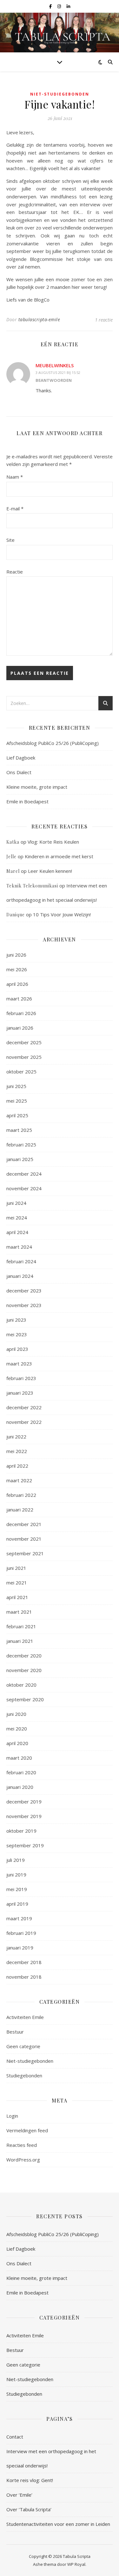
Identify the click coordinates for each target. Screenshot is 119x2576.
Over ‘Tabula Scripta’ (29, 2509)
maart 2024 (19, 1247)
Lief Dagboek (21, 758)
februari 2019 (21, 1933)
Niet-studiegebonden (60, 94)
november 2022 (24, 1422)
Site (10, 540)
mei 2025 (17, 1101)
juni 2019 (16, 1875)
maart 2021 (19, 1612)
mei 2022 (17, 1451)
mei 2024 (17, 1218)
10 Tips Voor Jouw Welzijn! (62, 914)
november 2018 (24, 1977)
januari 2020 (20, 1787)
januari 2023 (20, 1393)
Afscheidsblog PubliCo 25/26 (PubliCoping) (53, 743)
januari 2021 (20, 1641)
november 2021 (24, 1539)
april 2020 (17, 1743)
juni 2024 (16, 1203)
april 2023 (17, 1349)
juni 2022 (16, 1437)
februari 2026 (21, 1013)
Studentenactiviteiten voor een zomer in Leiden (58, 2524)
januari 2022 (20, 1510)
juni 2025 (16, 1086)
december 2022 (24, 1407)
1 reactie (104, 320)
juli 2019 (16, 1860)
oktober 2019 (21, 1831)
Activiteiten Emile (25, 2017)
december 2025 (24, 1042)
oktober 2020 (21, 1685)
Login (12, 2116)
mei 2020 (17, 1729)
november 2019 (24, 1816)
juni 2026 (16, 955)
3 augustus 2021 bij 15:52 (58, 372)
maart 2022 (19, 1480)
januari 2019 (20, 1948)
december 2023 (24, 1291)
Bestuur (15, 2032)
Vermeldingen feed (27, 2130)
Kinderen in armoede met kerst (59, 856)
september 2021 (25, 1553)
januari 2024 (20, 1276)
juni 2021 (16, 1568)
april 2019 (17, 1904)
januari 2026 (20, 1028)
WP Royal (76, 2564)
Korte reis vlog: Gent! (30, 2480)
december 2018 (24, 1962)
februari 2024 (21, 1261)
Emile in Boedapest (27, 801)
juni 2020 (16, 1714)
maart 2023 (19, 1364)
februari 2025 (21, 1145)
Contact (15, 2437)
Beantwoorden (54, 380)
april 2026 (17, 984)
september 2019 (25, 1845)
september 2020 (25, 1699)
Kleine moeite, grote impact (37, 787)
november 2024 (24, 1188)
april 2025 (17, 1115)
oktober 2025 (21, 1072)
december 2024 (24, 1174)
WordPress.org (23, 2160)
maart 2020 (19, 1758)
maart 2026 (19, 999)
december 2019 (24, 1802)
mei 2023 (17, 1334)
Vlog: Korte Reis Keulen (53, 842)
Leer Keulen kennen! (50, 871)
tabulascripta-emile (39, 319)
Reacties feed (22, 2145)
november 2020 (24, 1670)
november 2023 (24, 1305)
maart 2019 (19, 1918)
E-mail (15, 508)
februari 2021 (21, 1626)
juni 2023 (16, 1320)
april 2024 (17, 1232)
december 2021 (24, 1524)
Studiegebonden (24, 2075)
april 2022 (17, 1466)
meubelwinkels (55, 365)
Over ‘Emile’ (19, 2495)
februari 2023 (21, 1378)
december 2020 (24, 1656)
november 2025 (24, 1057)
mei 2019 (17, 1889)
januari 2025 (20, 1159)
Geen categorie (23, 2046)
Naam (15, 477)
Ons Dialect (19, 772)
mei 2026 (17, 969)
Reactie (15, 572)
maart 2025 (19, 1130)
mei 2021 (17, 1583)
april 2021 (17, 1597)
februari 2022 (21, 1495)
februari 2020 (21, 1772)
